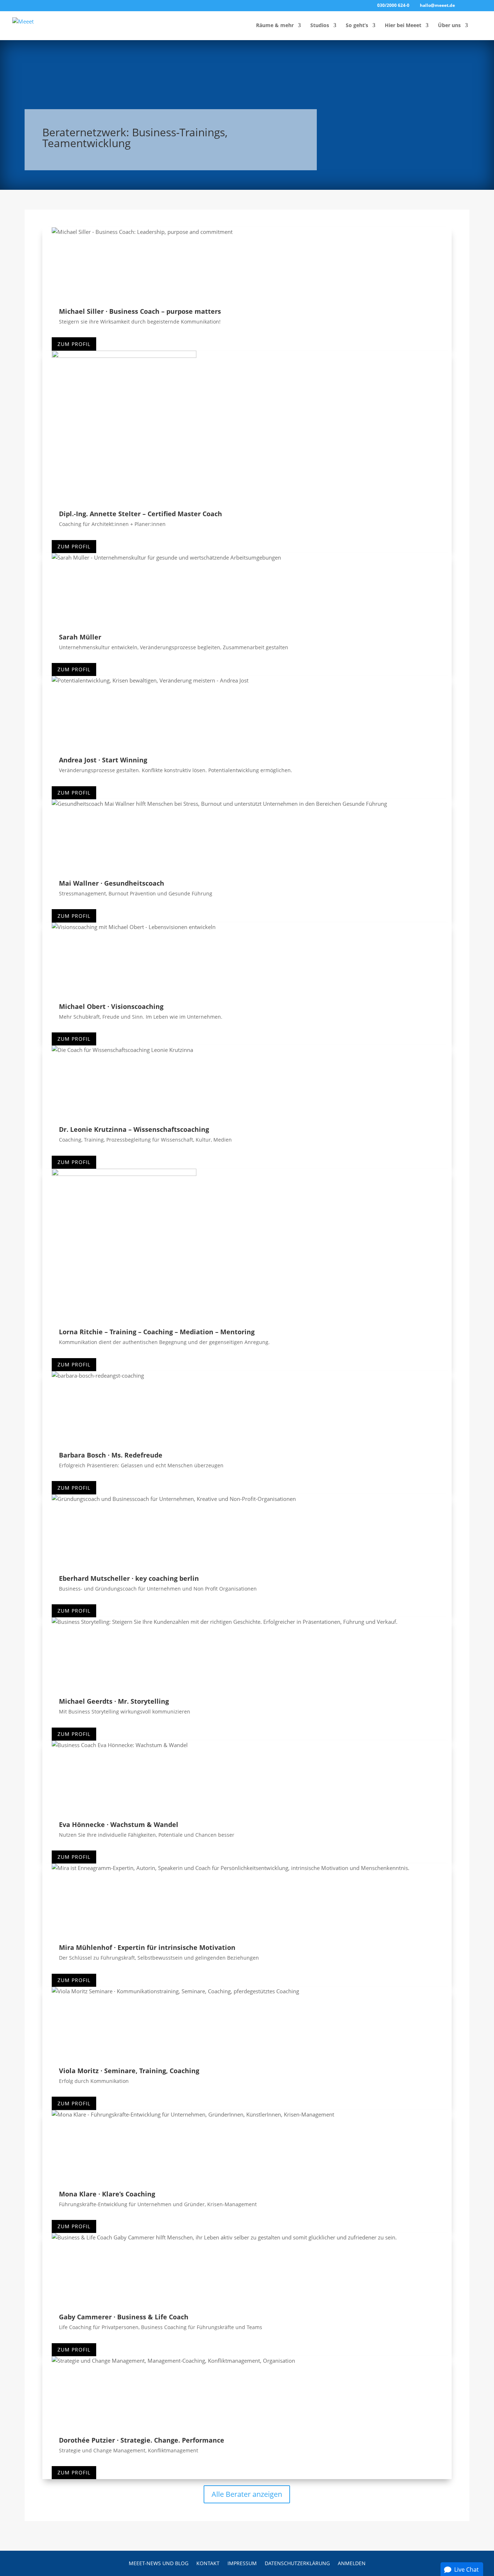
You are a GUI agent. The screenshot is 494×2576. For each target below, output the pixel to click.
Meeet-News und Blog (159, 2564)
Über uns (449, 26)
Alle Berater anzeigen (247, 2494)
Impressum (242, 2564)
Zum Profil (74, 344)
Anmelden (352, 2564)
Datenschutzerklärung (297, 2564)
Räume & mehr (275, 26)
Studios (320, 26)
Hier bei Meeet (403, 26)
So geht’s (357, 26)
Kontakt (208, 2564)
